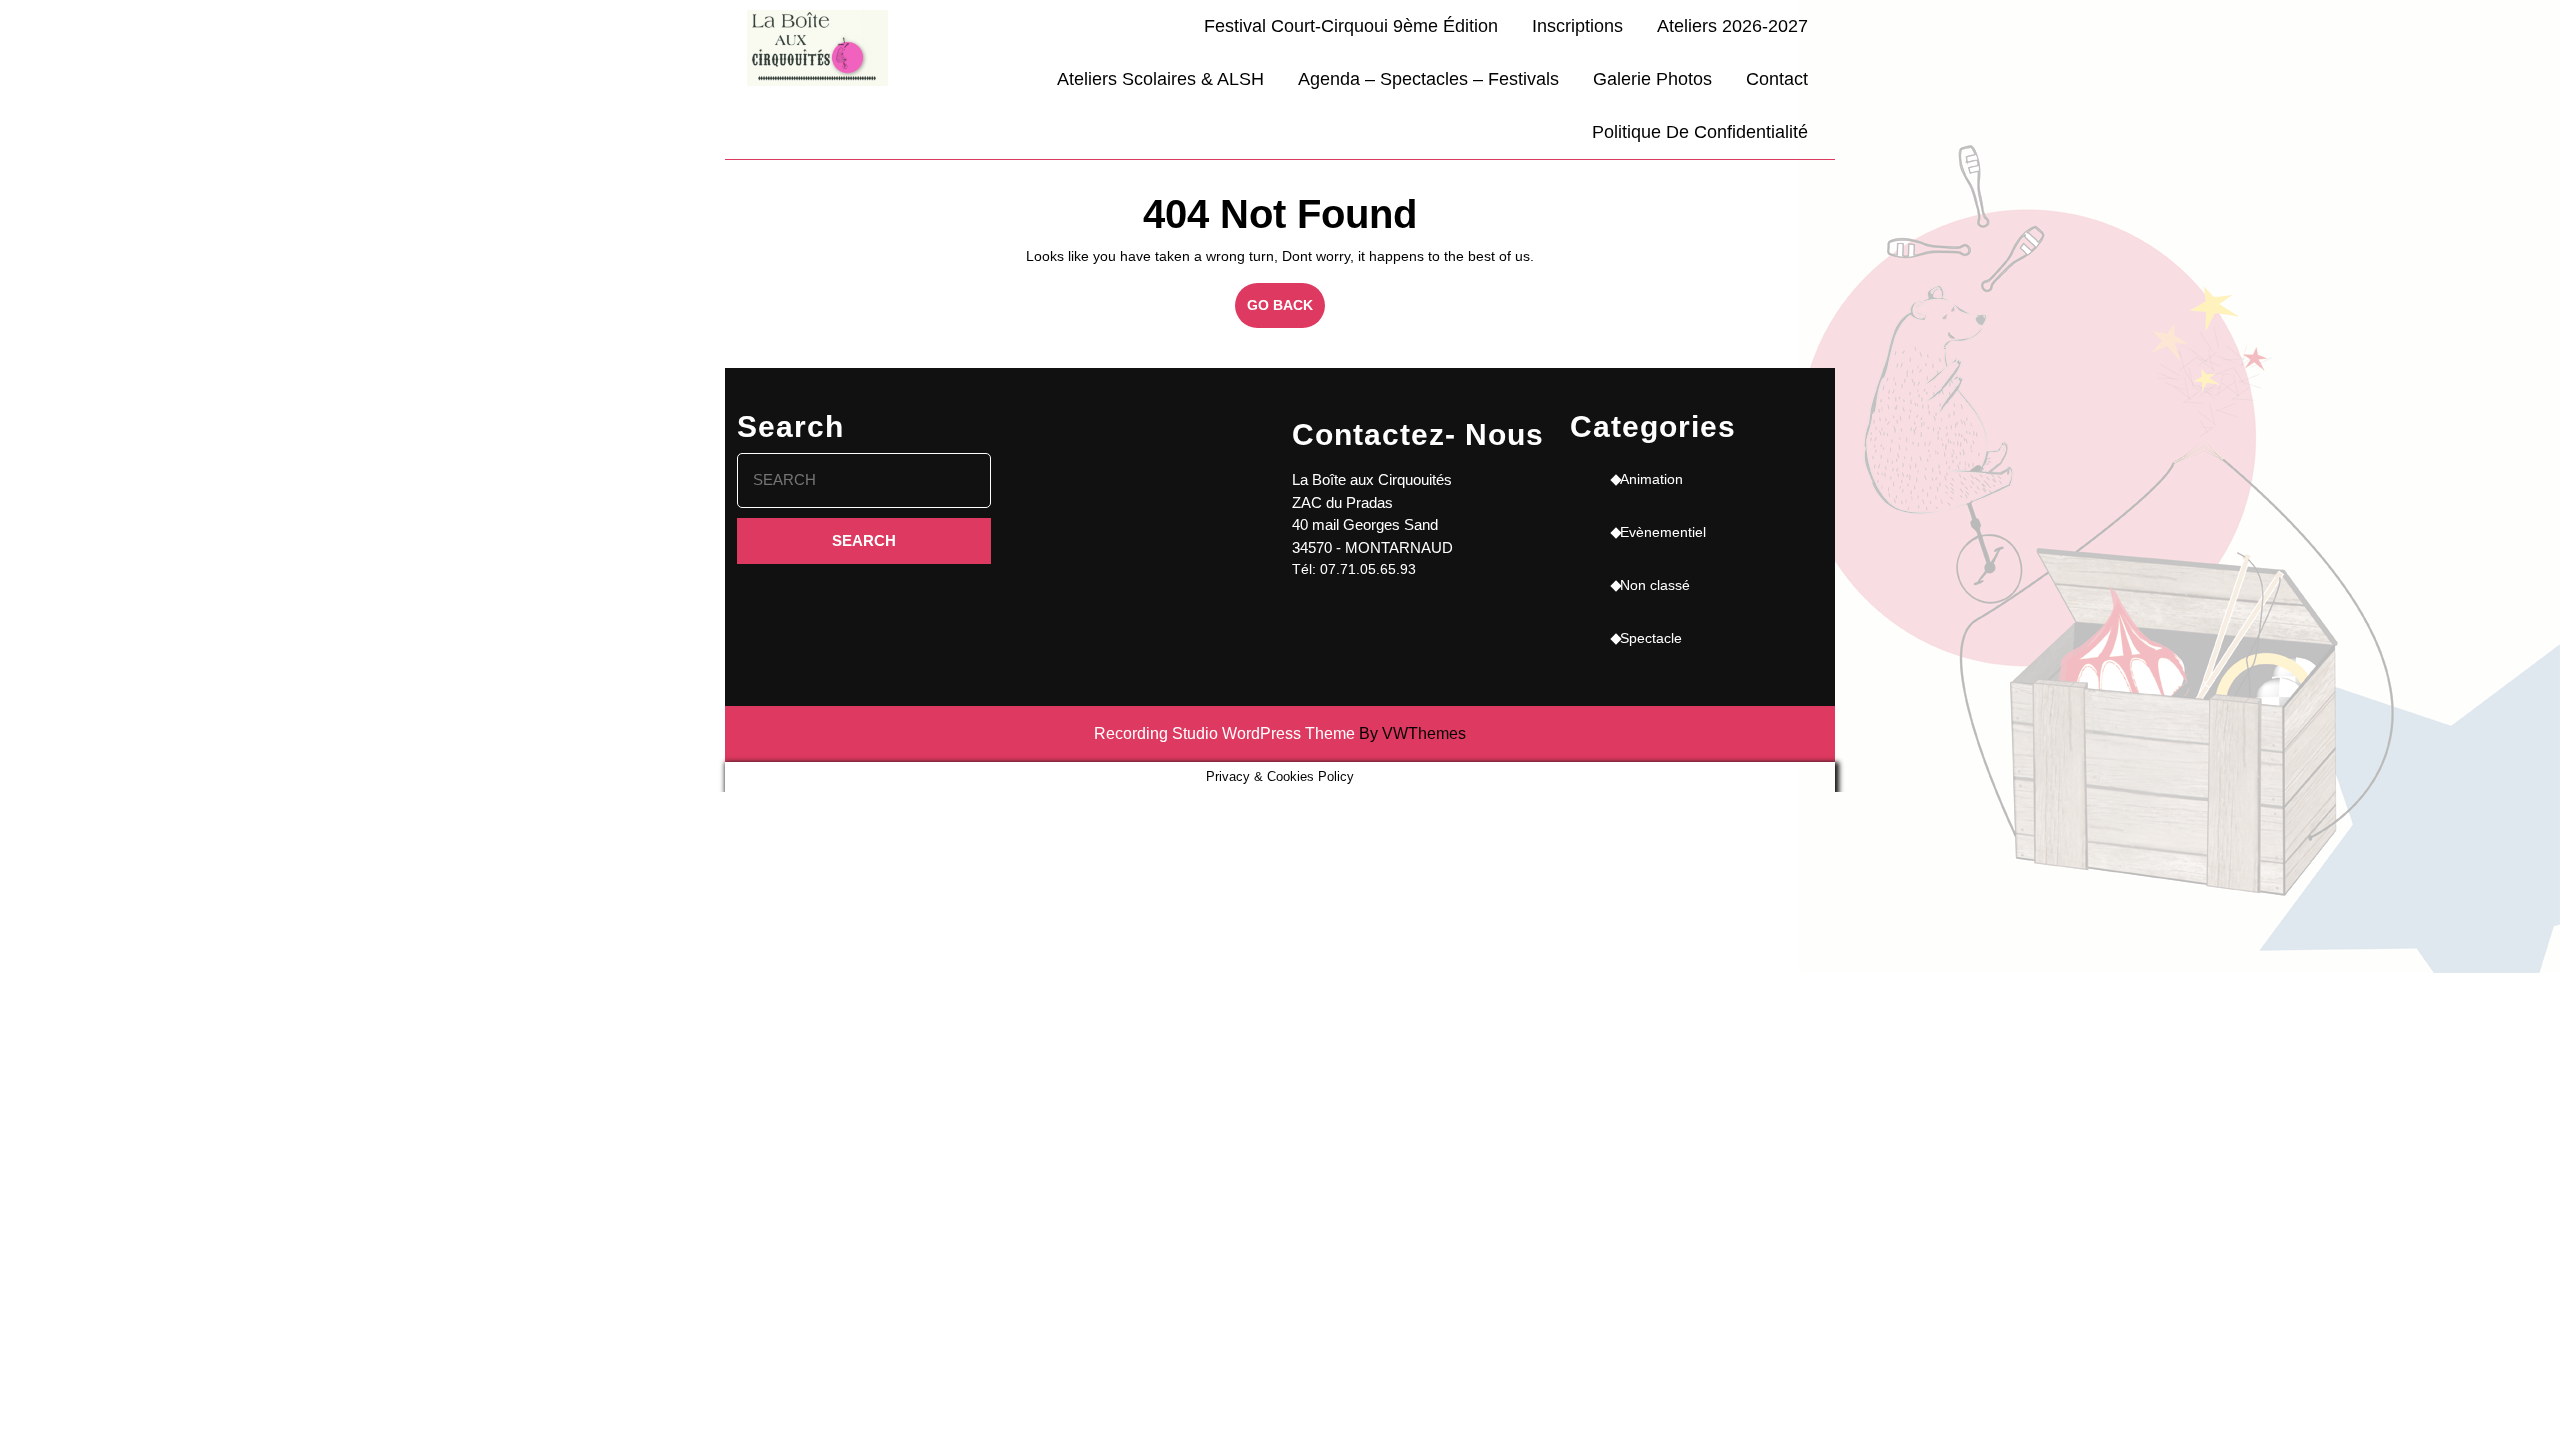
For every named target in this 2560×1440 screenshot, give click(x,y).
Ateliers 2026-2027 (1732, 26)
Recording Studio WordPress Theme (1224, 733)
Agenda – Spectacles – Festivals (1428, 79)
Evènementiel (1663, 532)
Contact (1777, 79)
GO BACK (1286, 312)
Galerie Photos (1652, 79)
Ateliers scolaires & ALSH (1160, 79)
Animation (1651, 479)
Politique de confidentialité (1700, 132)
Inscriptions (1577, 26)
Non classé (1655, 585)
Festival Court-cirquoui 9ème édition (1351, 26)
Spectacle (1651, 638)
